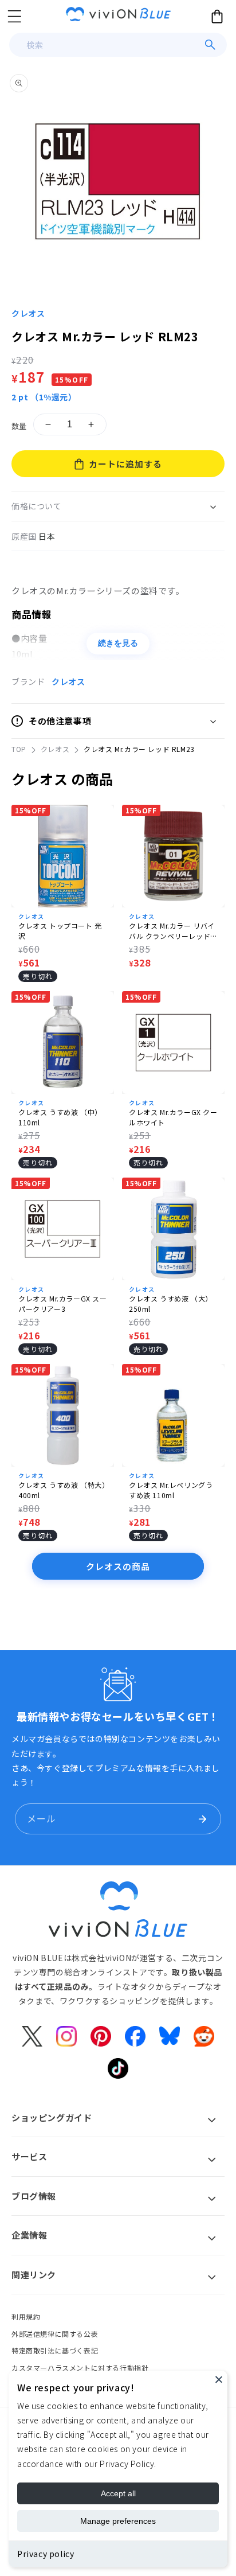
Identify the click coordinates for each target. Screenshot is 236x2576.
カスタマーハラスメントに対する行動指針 (80, 2367)
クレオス (28, 313)
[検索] (210, 45)
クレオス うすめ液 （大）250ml (171, 1303)
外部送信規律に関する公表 (55, 2334)
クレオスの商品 (118, 1566)
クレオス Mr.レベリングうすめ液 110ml (171, 1490)
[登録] (202, 1819)
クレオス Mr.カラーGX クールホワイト (173, 1117)
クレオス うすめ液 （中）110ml (60, 1117)
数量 (19, 426)
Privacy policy (46, 2554)
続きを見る (118, 643)
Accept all (118, 2493)
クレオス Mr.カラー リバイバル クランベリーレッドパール (173, 931)
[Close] (219, 2379)
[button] (14, 16)
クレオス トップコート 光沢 (60, 931)
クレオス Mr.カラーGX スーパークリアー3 (63, 1303)
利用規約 (26, 2316)
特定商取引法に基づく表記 (55, 2350)
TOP (19, 749)
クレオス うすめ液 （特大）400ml (62, 1490)
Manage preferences (118, 2521)
